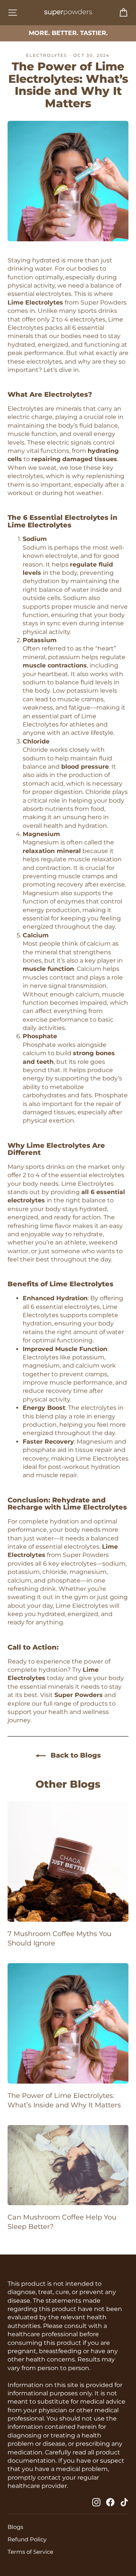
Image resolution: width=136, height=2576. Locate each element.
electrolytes (47, 55)
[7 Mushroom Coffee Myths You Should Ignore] (68, 1862)
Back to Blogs (75, 1755)
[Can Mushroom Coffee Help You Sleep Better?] (68, 2165)
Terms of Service (30, 2552)
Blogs (15, 2527)
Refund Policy (27, 2539)
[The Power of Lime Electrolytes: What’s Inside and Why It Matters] (68, 2023)
